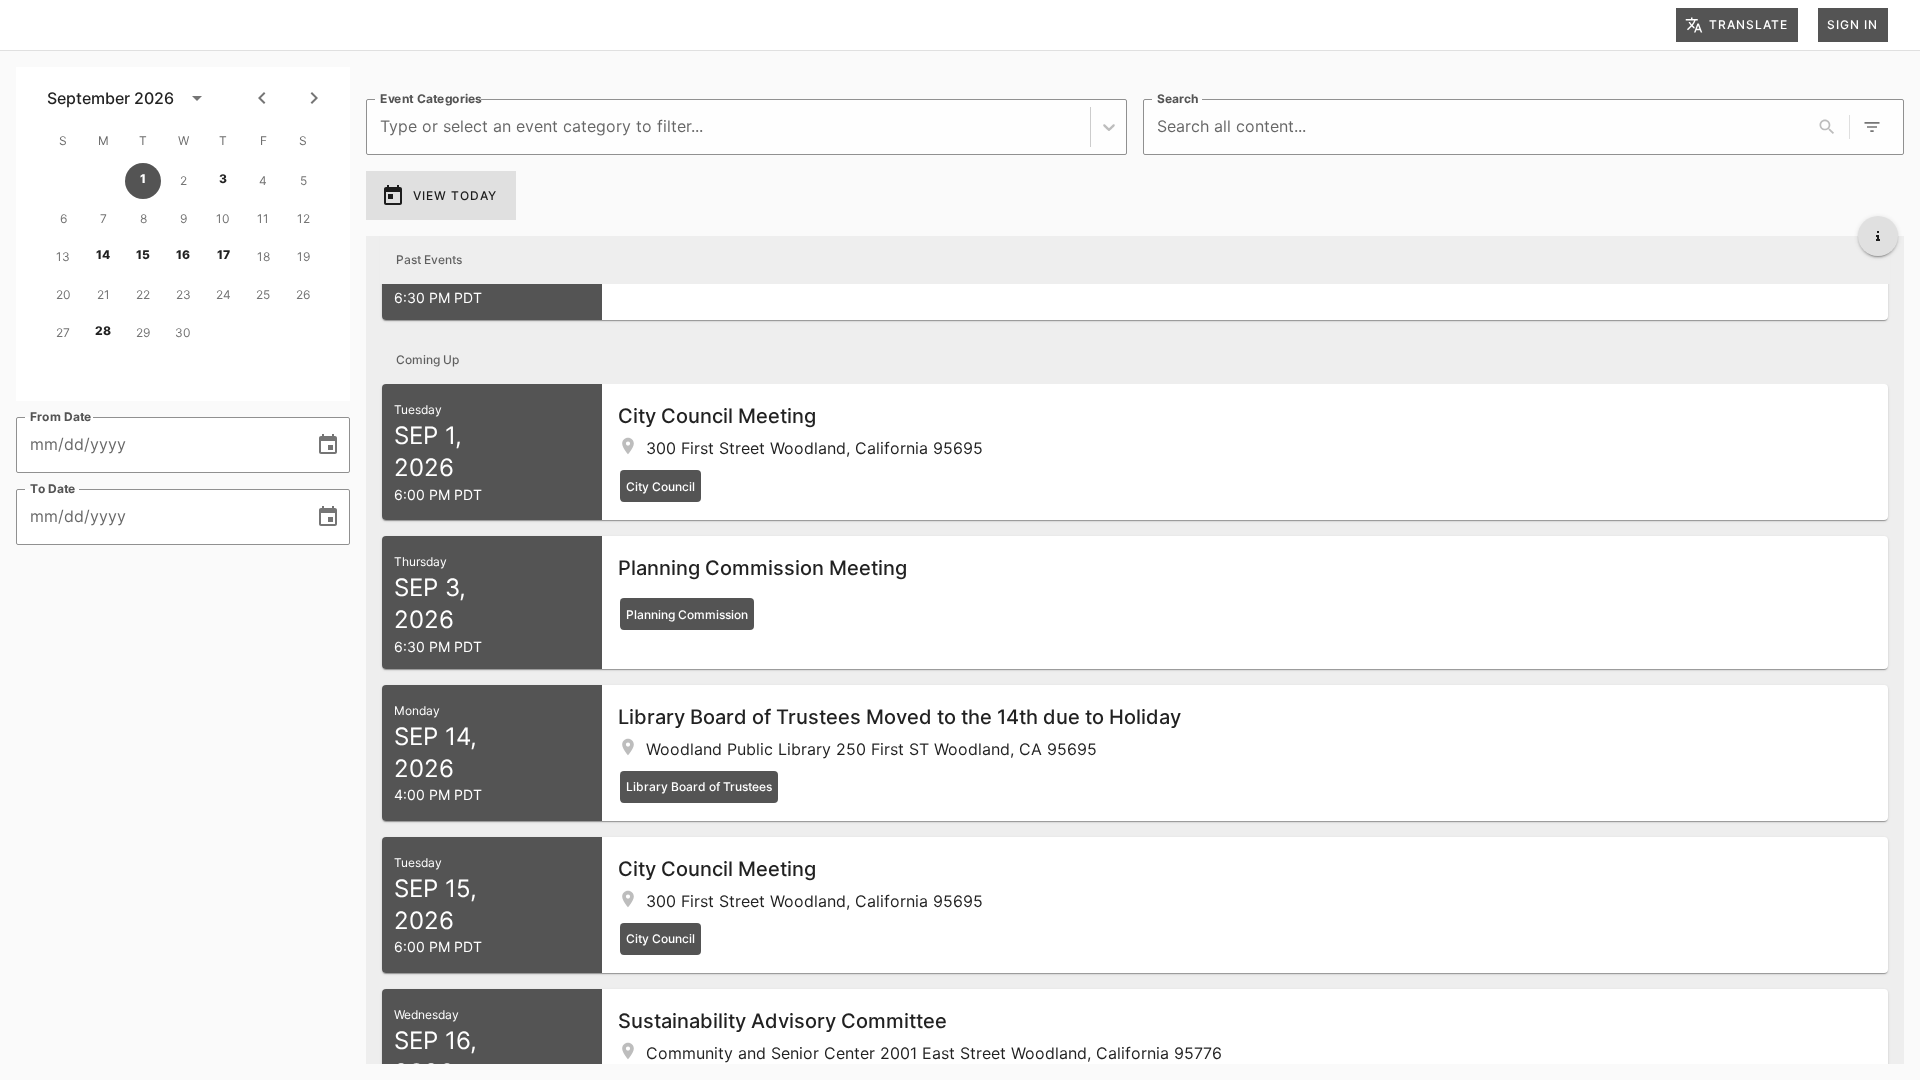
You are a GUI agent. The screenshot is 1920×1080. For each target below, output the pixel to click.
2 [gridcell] (183, 180)
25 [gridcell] (263, 294)
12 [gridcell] (303, 218)
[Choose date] (328, 445)
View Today (455, 195)
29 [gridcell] (143, 332)
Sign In (1852, 24)
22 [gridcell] (143, 294)
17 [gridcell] (223, 254)
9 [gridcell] (183, 218)
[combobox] (382, 126)
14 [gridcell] (103, 254)
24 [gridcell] (223, 294)
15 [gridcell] (143, 254)
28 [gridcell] (103, 330)
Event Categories (431, 98)
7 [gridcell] (103, 218)
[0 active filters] (1872, 127)
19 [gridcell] (303, 256)
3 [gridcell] (223, 178)
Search (1177, 98)
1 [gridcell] (143, 178)
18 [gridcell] (263, 256)
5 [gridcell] (303, 180)
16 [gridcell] (183, 254)
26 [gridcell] (303, 294)
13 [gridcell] (63, 256)
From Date (61, 416)
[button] (1135, 452)
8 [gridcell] (143, 218)
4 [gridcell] (263, 180)
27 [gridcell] (63, 332)
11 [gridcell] (263, 218)
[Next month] (314, 98)
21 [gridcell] (103, 294)
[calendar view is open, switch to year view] (197, 98)
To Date (53, 488)
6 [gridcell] (63, 218)
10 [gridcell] (223, 218)
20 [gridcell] (63, 294)
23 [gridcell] (183, 294)
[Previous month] (262, 98)
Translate (1748, 24)
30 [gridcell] (183, 332)
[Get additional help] (1878, 236)
